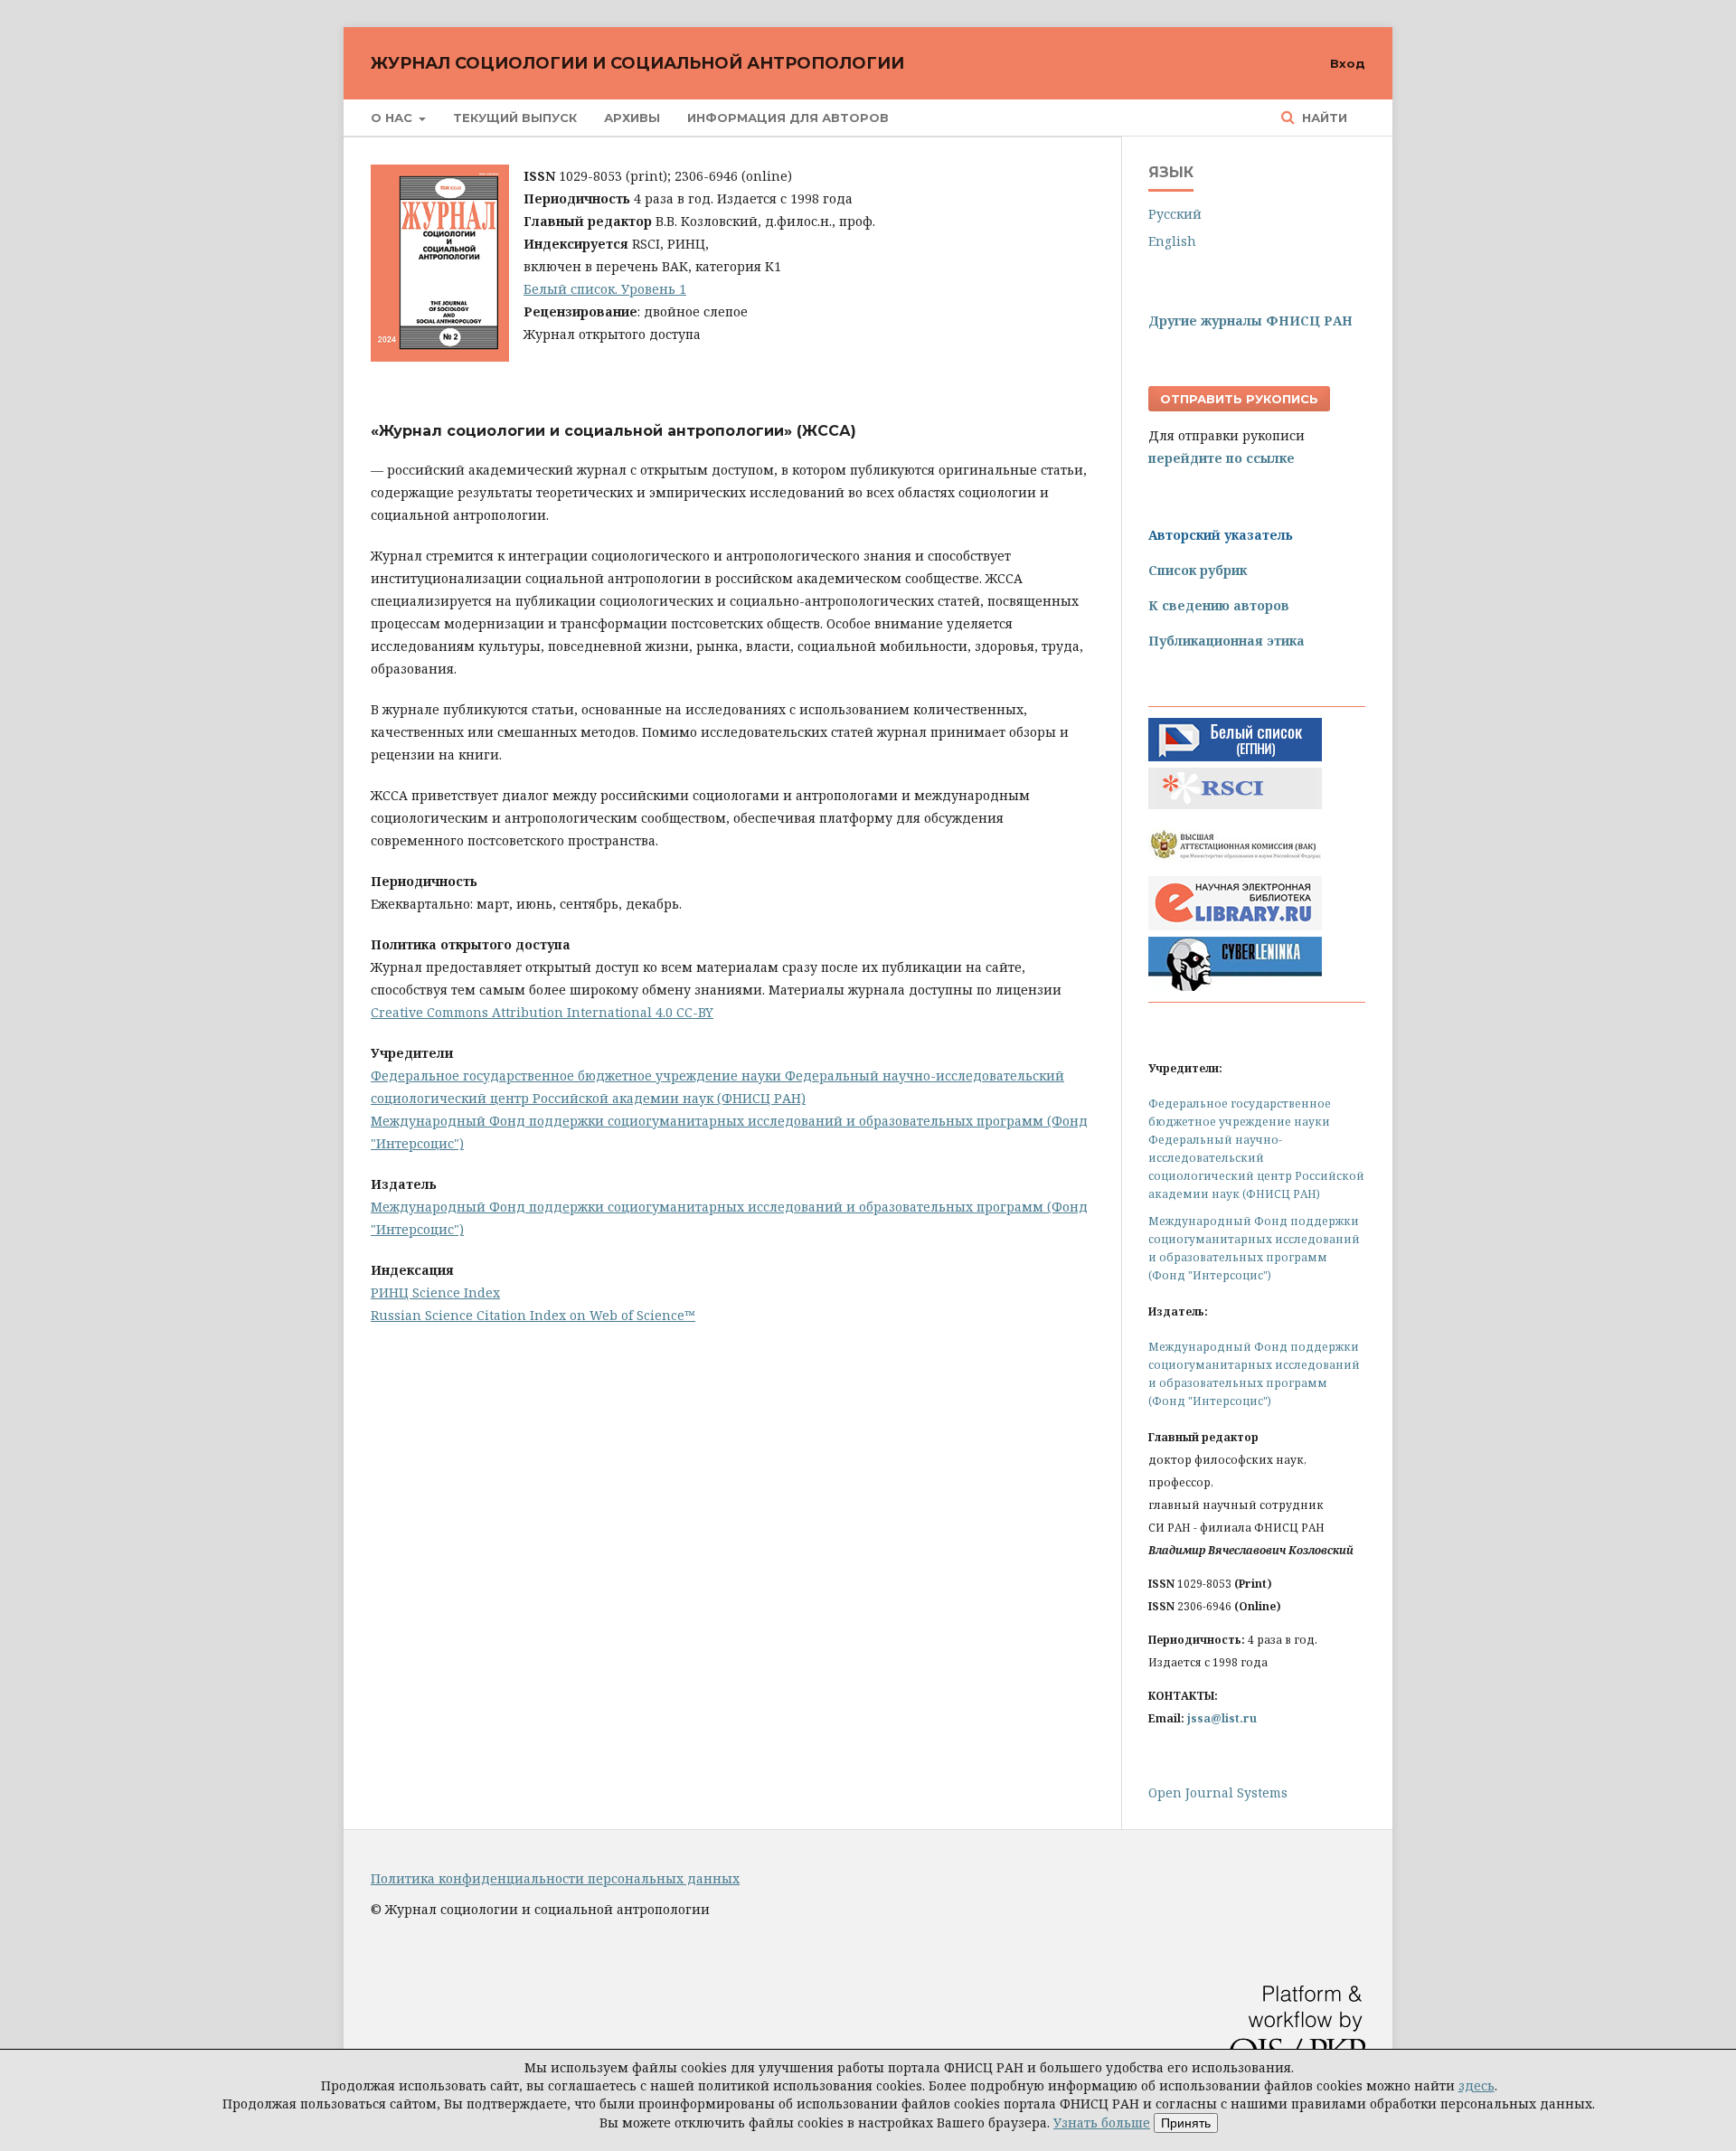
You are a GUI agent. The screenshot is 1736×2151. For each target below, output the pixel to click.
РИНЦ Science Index (435, 1292)
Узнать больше (1102, 2123)
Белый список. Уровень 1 (605, 289)
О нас (393, 118)
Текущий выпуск (515, 118)
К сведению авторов (1219, 605)
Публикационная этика (1227, 641)
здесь (1477, 2085)
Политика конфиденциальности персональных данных (555, 1878)
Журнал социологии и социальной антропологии (637, 63)
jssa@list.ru (1222, 1718)
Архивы (632, 118)
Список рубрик (1198, 570)
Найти (1323, 118)
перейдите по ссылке (1222, 458)
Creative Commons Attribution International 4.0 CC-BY (542, 1012)
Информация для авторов (788, 118)
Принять (1186, 2123)
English (1172, 241)
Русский (1175, 214)
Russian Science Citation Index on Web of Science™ (533, 1315)
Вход (1348, 63)
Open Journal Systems (1218, 1792)
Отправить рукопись (1239, 399)
